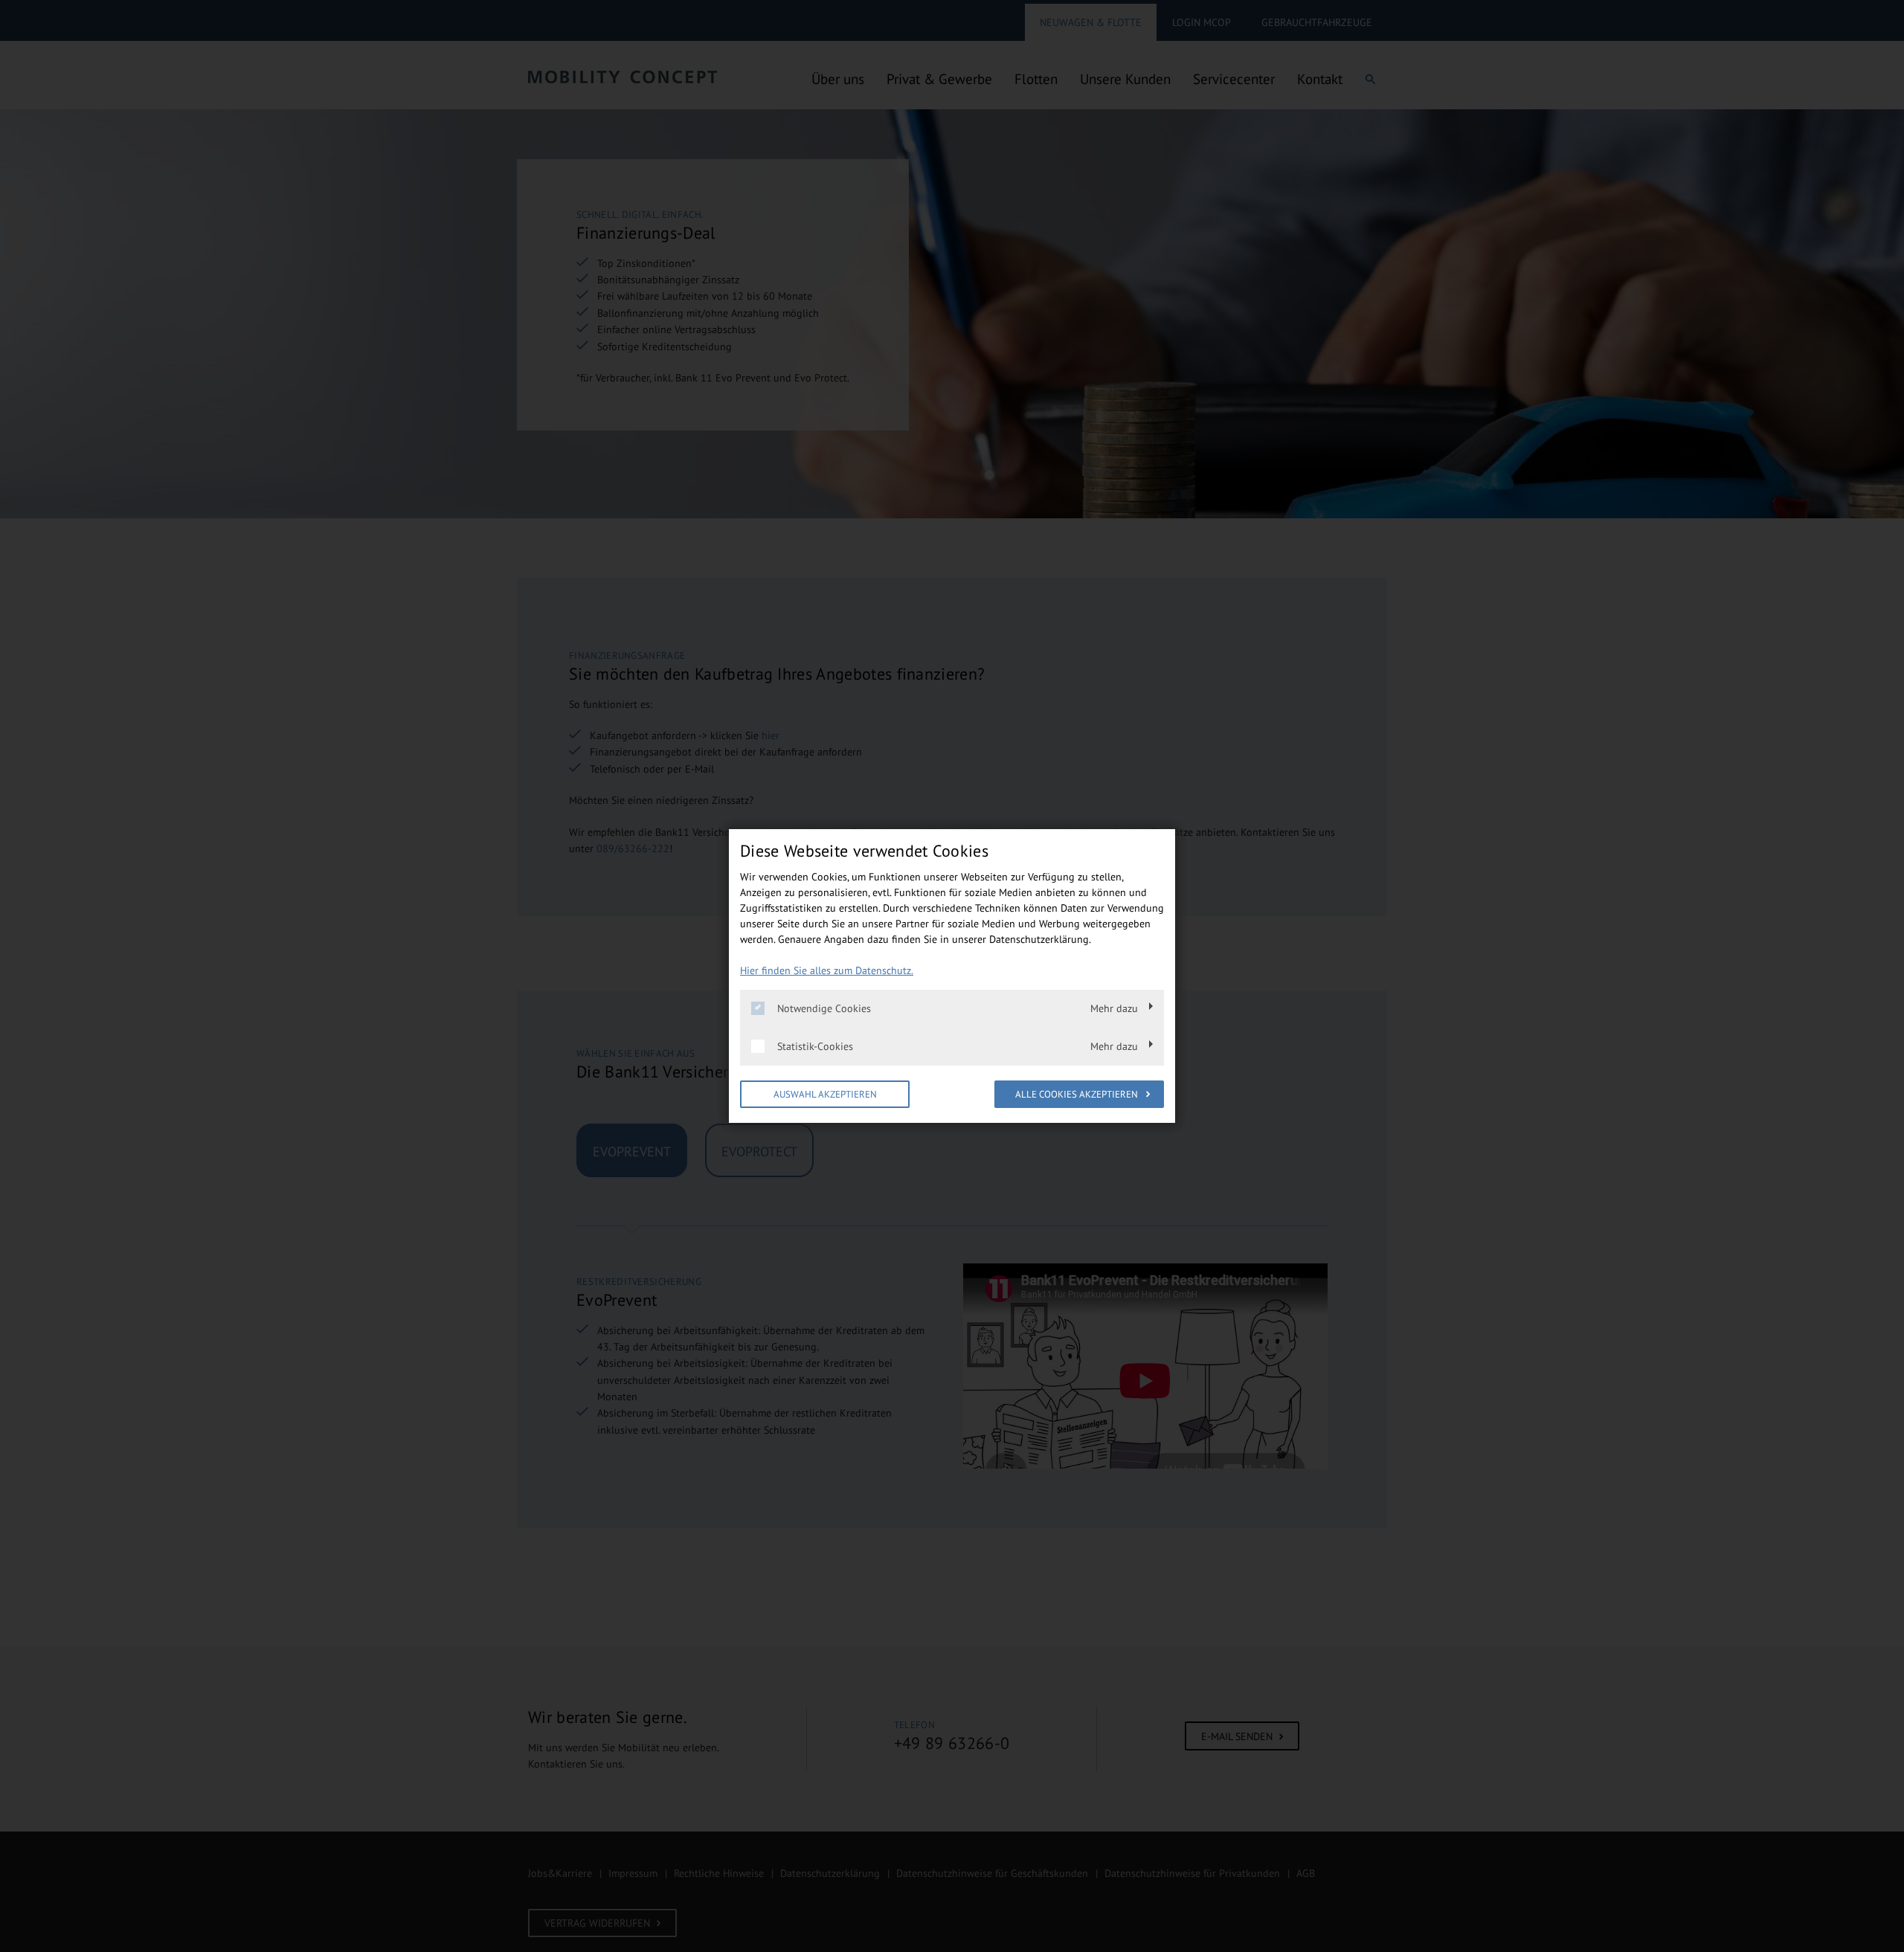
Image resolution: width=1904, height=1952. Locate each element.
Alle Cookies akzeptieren (1078, 1094)
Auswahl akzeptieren (825, 1094)
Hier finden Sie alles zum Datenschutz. (827, 970)
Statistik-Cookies (815, 1046)
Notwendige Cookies (824, 1008)
